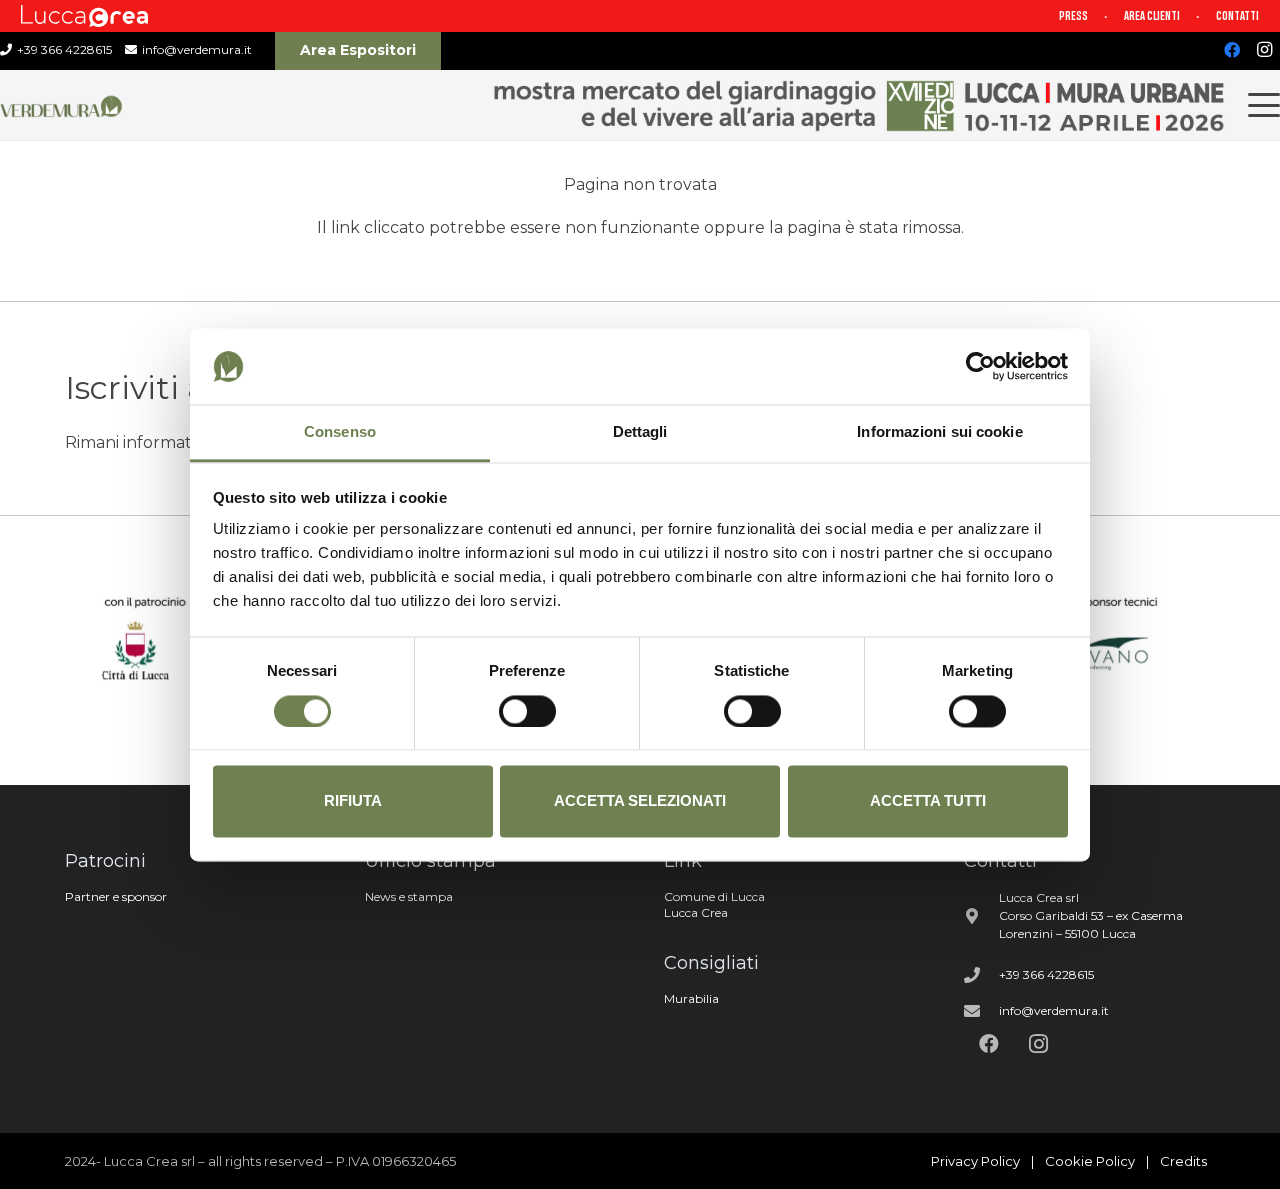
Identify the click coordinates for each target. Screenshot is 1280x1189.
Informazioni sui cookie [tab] (939, 432)
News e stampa (409, 896)
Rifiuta (353, 801)
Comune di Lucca (714, 896)
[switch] (527, 711)
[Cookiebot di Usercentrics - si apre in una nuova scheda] (980, 366)
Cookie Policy (1090, 1161)
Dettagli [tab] (640, 432)
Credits (1183, 1161)
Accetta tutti (928, 801)
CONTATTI (1237, 15)
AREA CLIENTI (1152, 15)
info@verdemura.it (1054, 1010)
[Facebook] (1232, 50)
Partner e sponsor (116, 896)
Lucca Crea (696, 912)
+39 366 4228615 (1046, 974)
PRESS (1073, 15)
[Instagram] (1264, 50)
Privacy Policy (975, 1161)
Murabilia (691, 998)
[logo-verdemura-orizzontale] (62, 105)
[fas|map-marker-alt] (982, 916)
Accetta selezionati (640, 801)
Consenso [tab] (340, 432)
